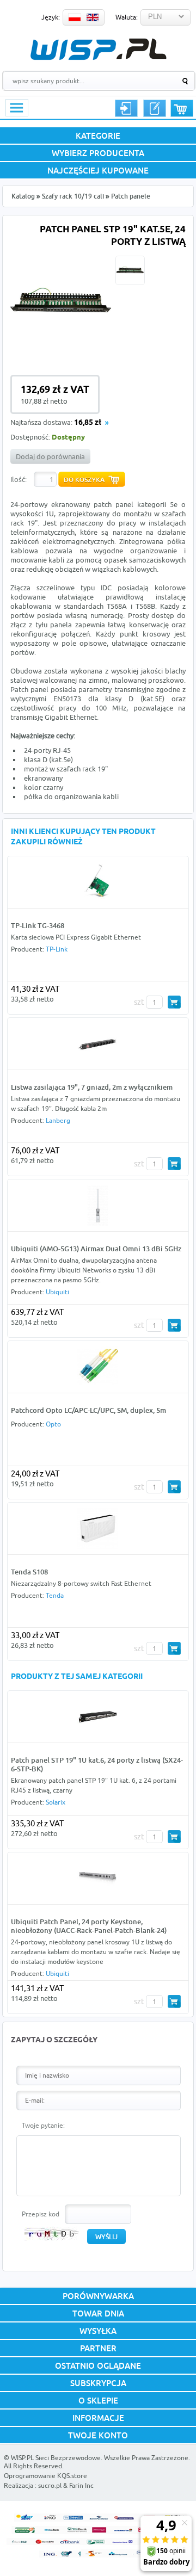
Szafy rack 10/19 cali (73, 196)
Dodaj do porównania (50, 456)
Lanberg (58, 1120)
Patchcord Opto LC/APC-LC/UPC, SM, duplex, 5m (88, 1410)
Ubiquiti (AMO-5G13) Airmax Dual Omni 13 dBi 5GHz (96, 1249)
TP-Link (57, 949)
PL (75, 17)
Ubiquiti (57, 1292)
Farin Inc (81, 2485)
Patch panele (131, 196)
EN (93, 17)
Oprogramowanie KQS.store (45, 2476)
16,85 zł (88, 423)
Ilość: (19, 479)
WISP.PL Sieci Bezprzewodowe (56, 2458)
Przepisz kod (41, 2214)
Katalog (23, 196)
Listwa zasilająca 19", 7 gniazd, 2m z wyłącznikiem (92, 1087)
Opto (53, 1424)
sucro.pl (50, 2485)
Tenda (55, 1595)
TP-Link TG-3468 (38, 925)
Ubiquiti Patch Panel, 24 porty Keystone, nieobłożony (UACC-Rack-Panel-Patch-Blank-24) (89, 1926)
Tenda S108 (29, 1572)
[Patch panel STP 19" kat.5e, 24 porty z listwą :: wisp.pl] (61, 350)
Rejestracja (155, 108)
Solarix (56, 1802)
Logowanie (126, 108)
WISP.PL (98, 49)
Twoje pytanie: (43, 2125)
